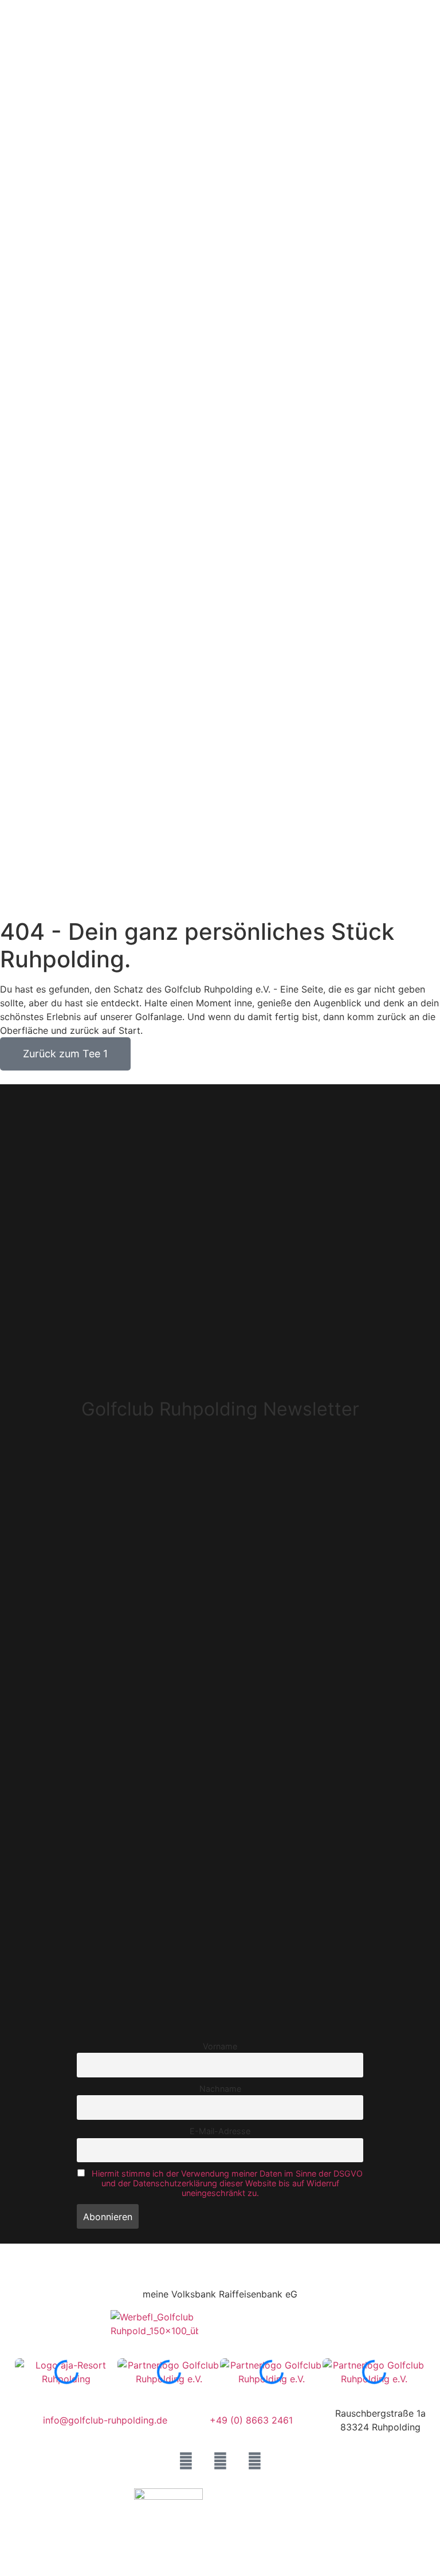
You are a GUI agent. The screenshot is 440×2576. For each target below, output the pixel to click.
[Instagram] (220, 2461)
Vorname (220, 2046)
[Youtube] (255, 2461)
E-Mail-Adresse (220, 2131)
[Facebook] (186, 2461)
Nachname (220, 2089)
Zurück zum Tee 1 (65, 1054)
